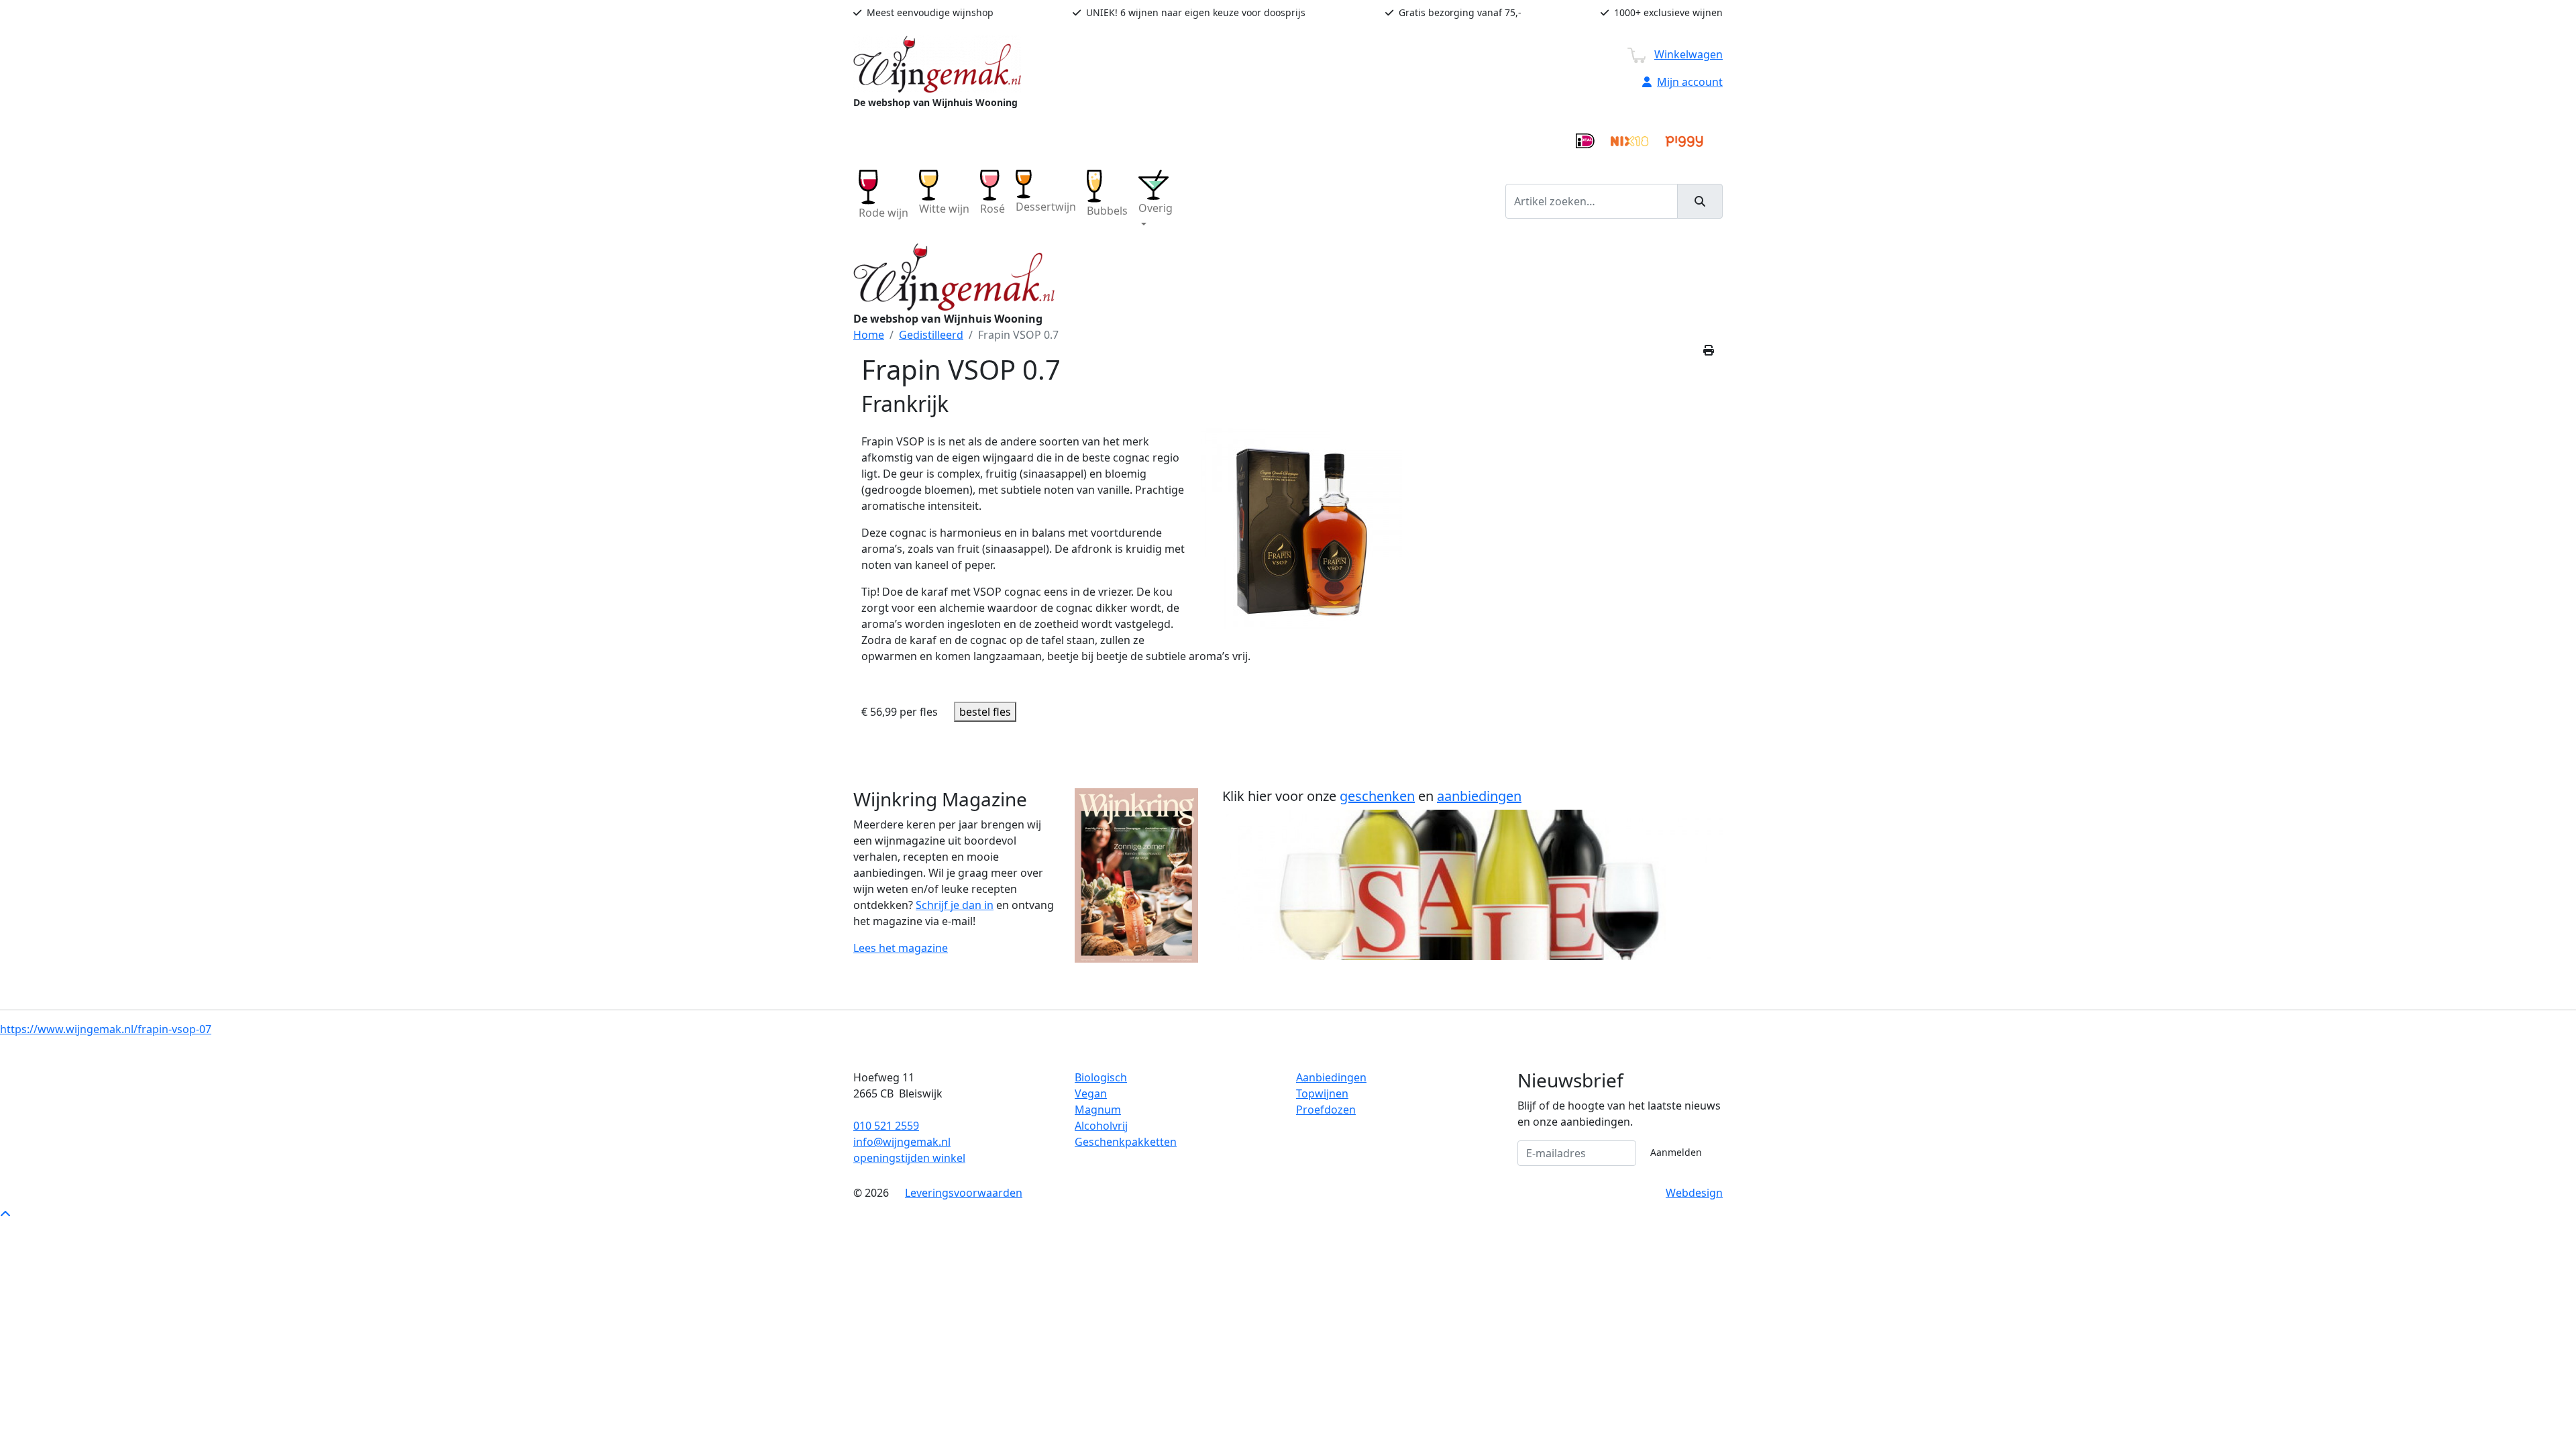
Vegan (1091, 1093)
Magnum (1098, 1110)
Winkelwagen (1688, 54)
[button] (1156, 201)
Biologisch (1101, 1077)
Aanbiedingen (1331, 1077)
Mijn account (1690, 82)
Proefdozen (1326, 1110)
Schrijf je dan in (955, 905)
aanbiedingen (1479, 796)
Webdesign (1694, 1193)
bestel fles (985, 712)
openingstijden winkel (909, 1158)
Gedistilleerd (931, 335)
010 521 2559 (886, 1126)
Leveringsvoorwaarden (964, 1193)
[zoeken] (1700, 201)
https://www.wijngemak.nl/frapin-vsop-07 (106, 1029)
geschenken (1377, 796)
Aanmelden (1676, 1152)
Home (869, 335)
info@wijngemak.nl (902, 1142)
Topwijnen (1322, 1093)
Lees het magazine (901, 948)
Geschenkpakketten (1126, 1142)
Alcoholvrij (1101, 1126)
